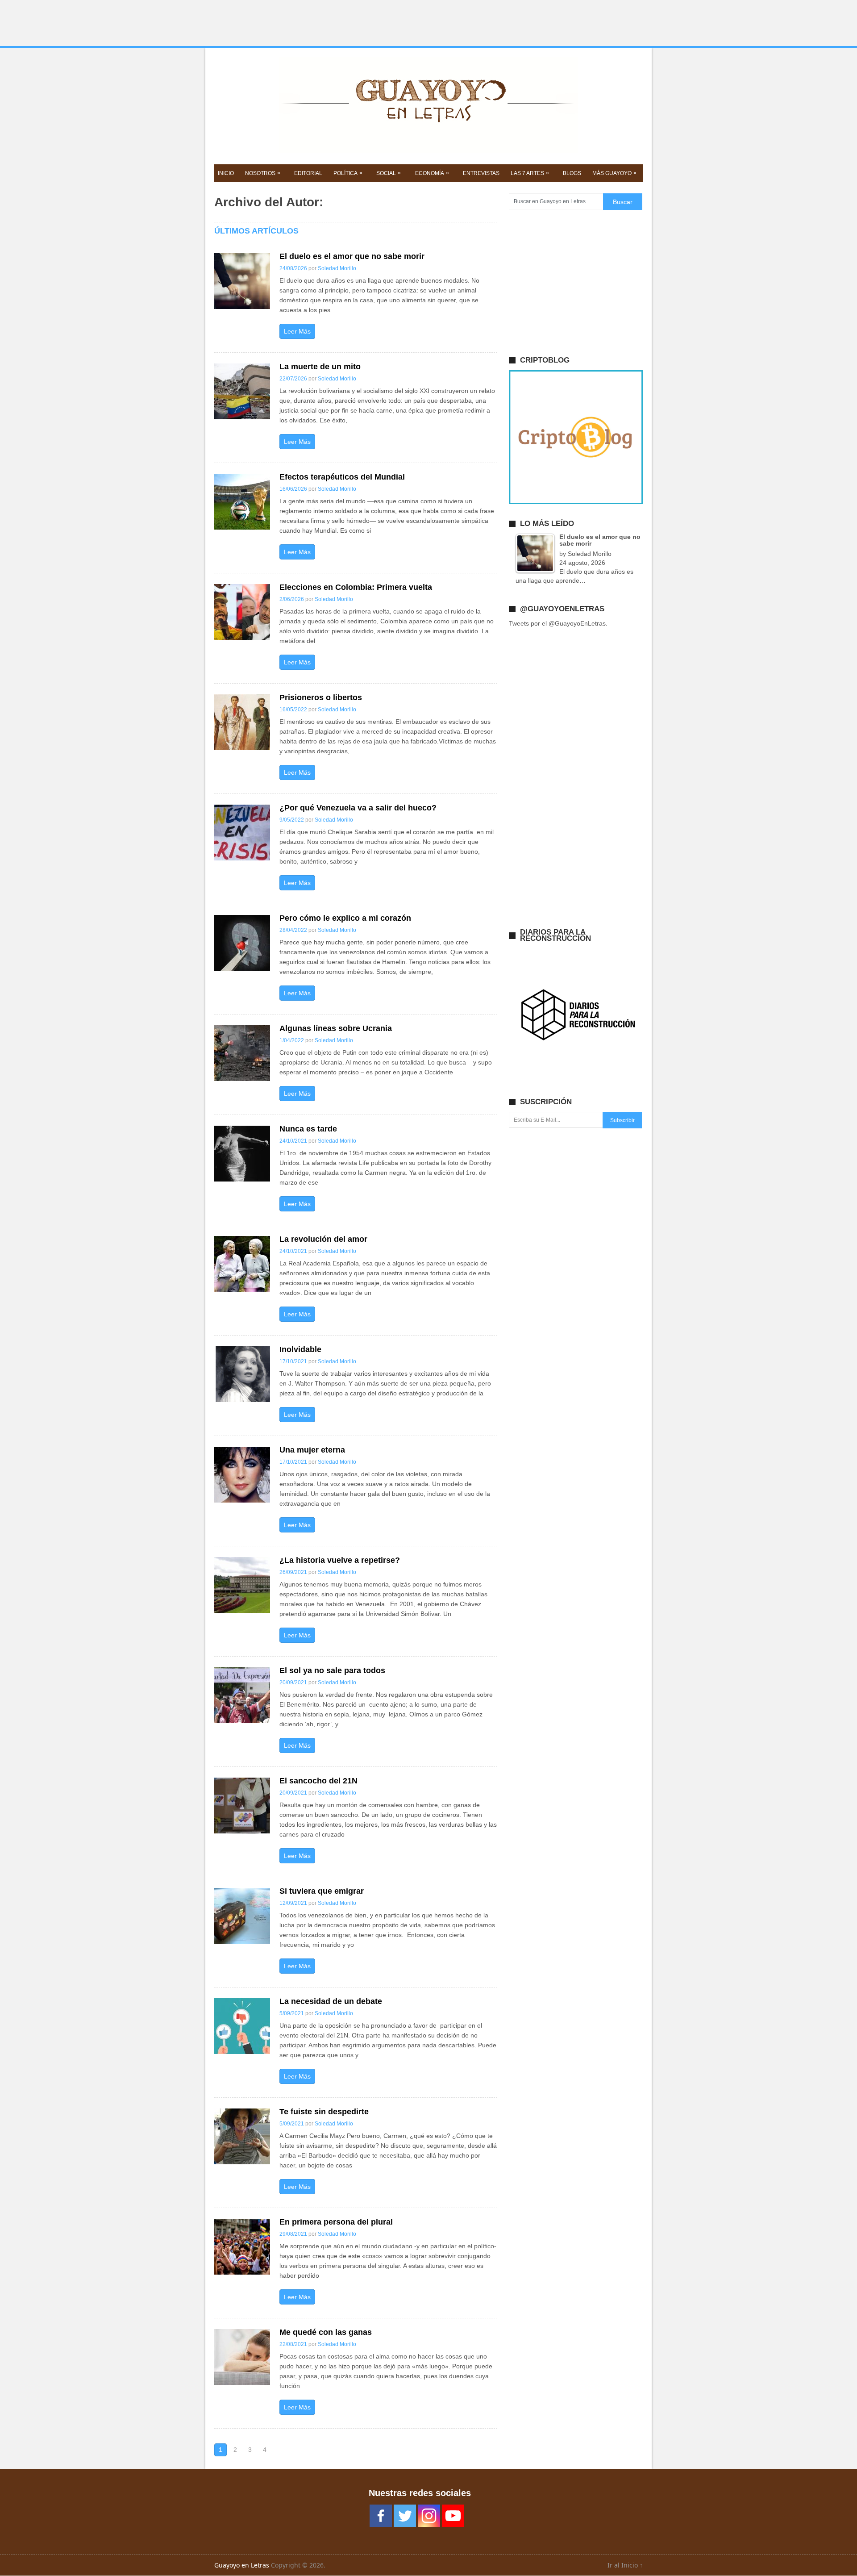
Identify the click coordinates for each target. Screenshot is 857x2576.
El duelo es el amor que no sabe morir (352, 256)
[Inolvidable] (242, 1374)
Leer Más (297, 331)
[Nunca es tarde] (242, 1154)
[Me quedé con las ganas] (242, 2357)
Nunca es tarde (308, 1129)
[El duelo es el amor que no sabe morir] (242, 281)
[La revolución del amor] (242, 1264)
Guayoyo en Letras (242, 2565)
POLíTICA (348, 173)
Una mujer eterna (312, 1450)
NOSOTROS (263, 173)
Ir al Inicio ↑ (625, 2565)
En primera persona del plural (336, 2222)
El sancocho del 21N (318, 1781)
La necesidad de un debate (331, 2001)
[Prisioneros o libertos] (242, 722)
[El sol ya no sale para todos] (242, 1695)
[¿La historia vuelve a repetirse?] (242, 1585)
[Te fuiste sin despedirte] (242, 2136)
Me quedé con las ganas (326, 2332)
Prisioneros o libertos (321, 697)
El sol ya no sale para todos (332, 1670)
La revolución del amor (323, 1239)
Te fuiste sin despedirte (324, 2112)
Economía (432, 173)
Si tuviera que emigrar (322, 1891)
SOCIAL (389, 173)
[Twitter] (405, 2516)
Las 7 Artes (530, 173)
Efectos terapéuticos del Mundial (342, 477)
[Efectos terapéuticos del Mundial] (242, 502)
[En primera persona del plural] (242, 2247)
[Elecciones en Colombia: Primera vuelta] (242, 612)
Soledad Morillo (337, 268)
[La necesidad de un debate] (242, 2026)
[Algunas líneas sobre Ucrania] (242, 1053)
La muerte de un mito (320, 367)
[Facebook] (381, 2516)
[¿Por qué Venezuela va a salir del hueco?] (242, 833)
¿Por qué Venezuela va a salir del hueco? (358, 808)
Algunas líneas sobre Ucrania (336, 1028)
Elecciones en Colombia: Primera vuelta (356, 587)
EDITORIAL (308, 173)
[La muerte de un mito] (242, 391)
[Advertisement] (428, 23)
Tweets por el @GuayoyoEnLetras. (558, 623)
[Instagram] (429, 2516)
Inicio (226, 173)
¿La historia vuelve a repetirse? (340, 1560)
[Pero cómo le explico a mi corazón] (242, 943)
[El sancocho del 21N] (242, 1806)
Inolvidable (300, 1349)
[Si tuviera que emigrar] (242, 1916)
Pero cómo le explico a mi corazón (345, 918)
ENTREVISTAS (481, 173)
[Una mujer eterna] (242, 1475)
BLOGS (572, 173)
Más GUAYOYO (614, 173)
